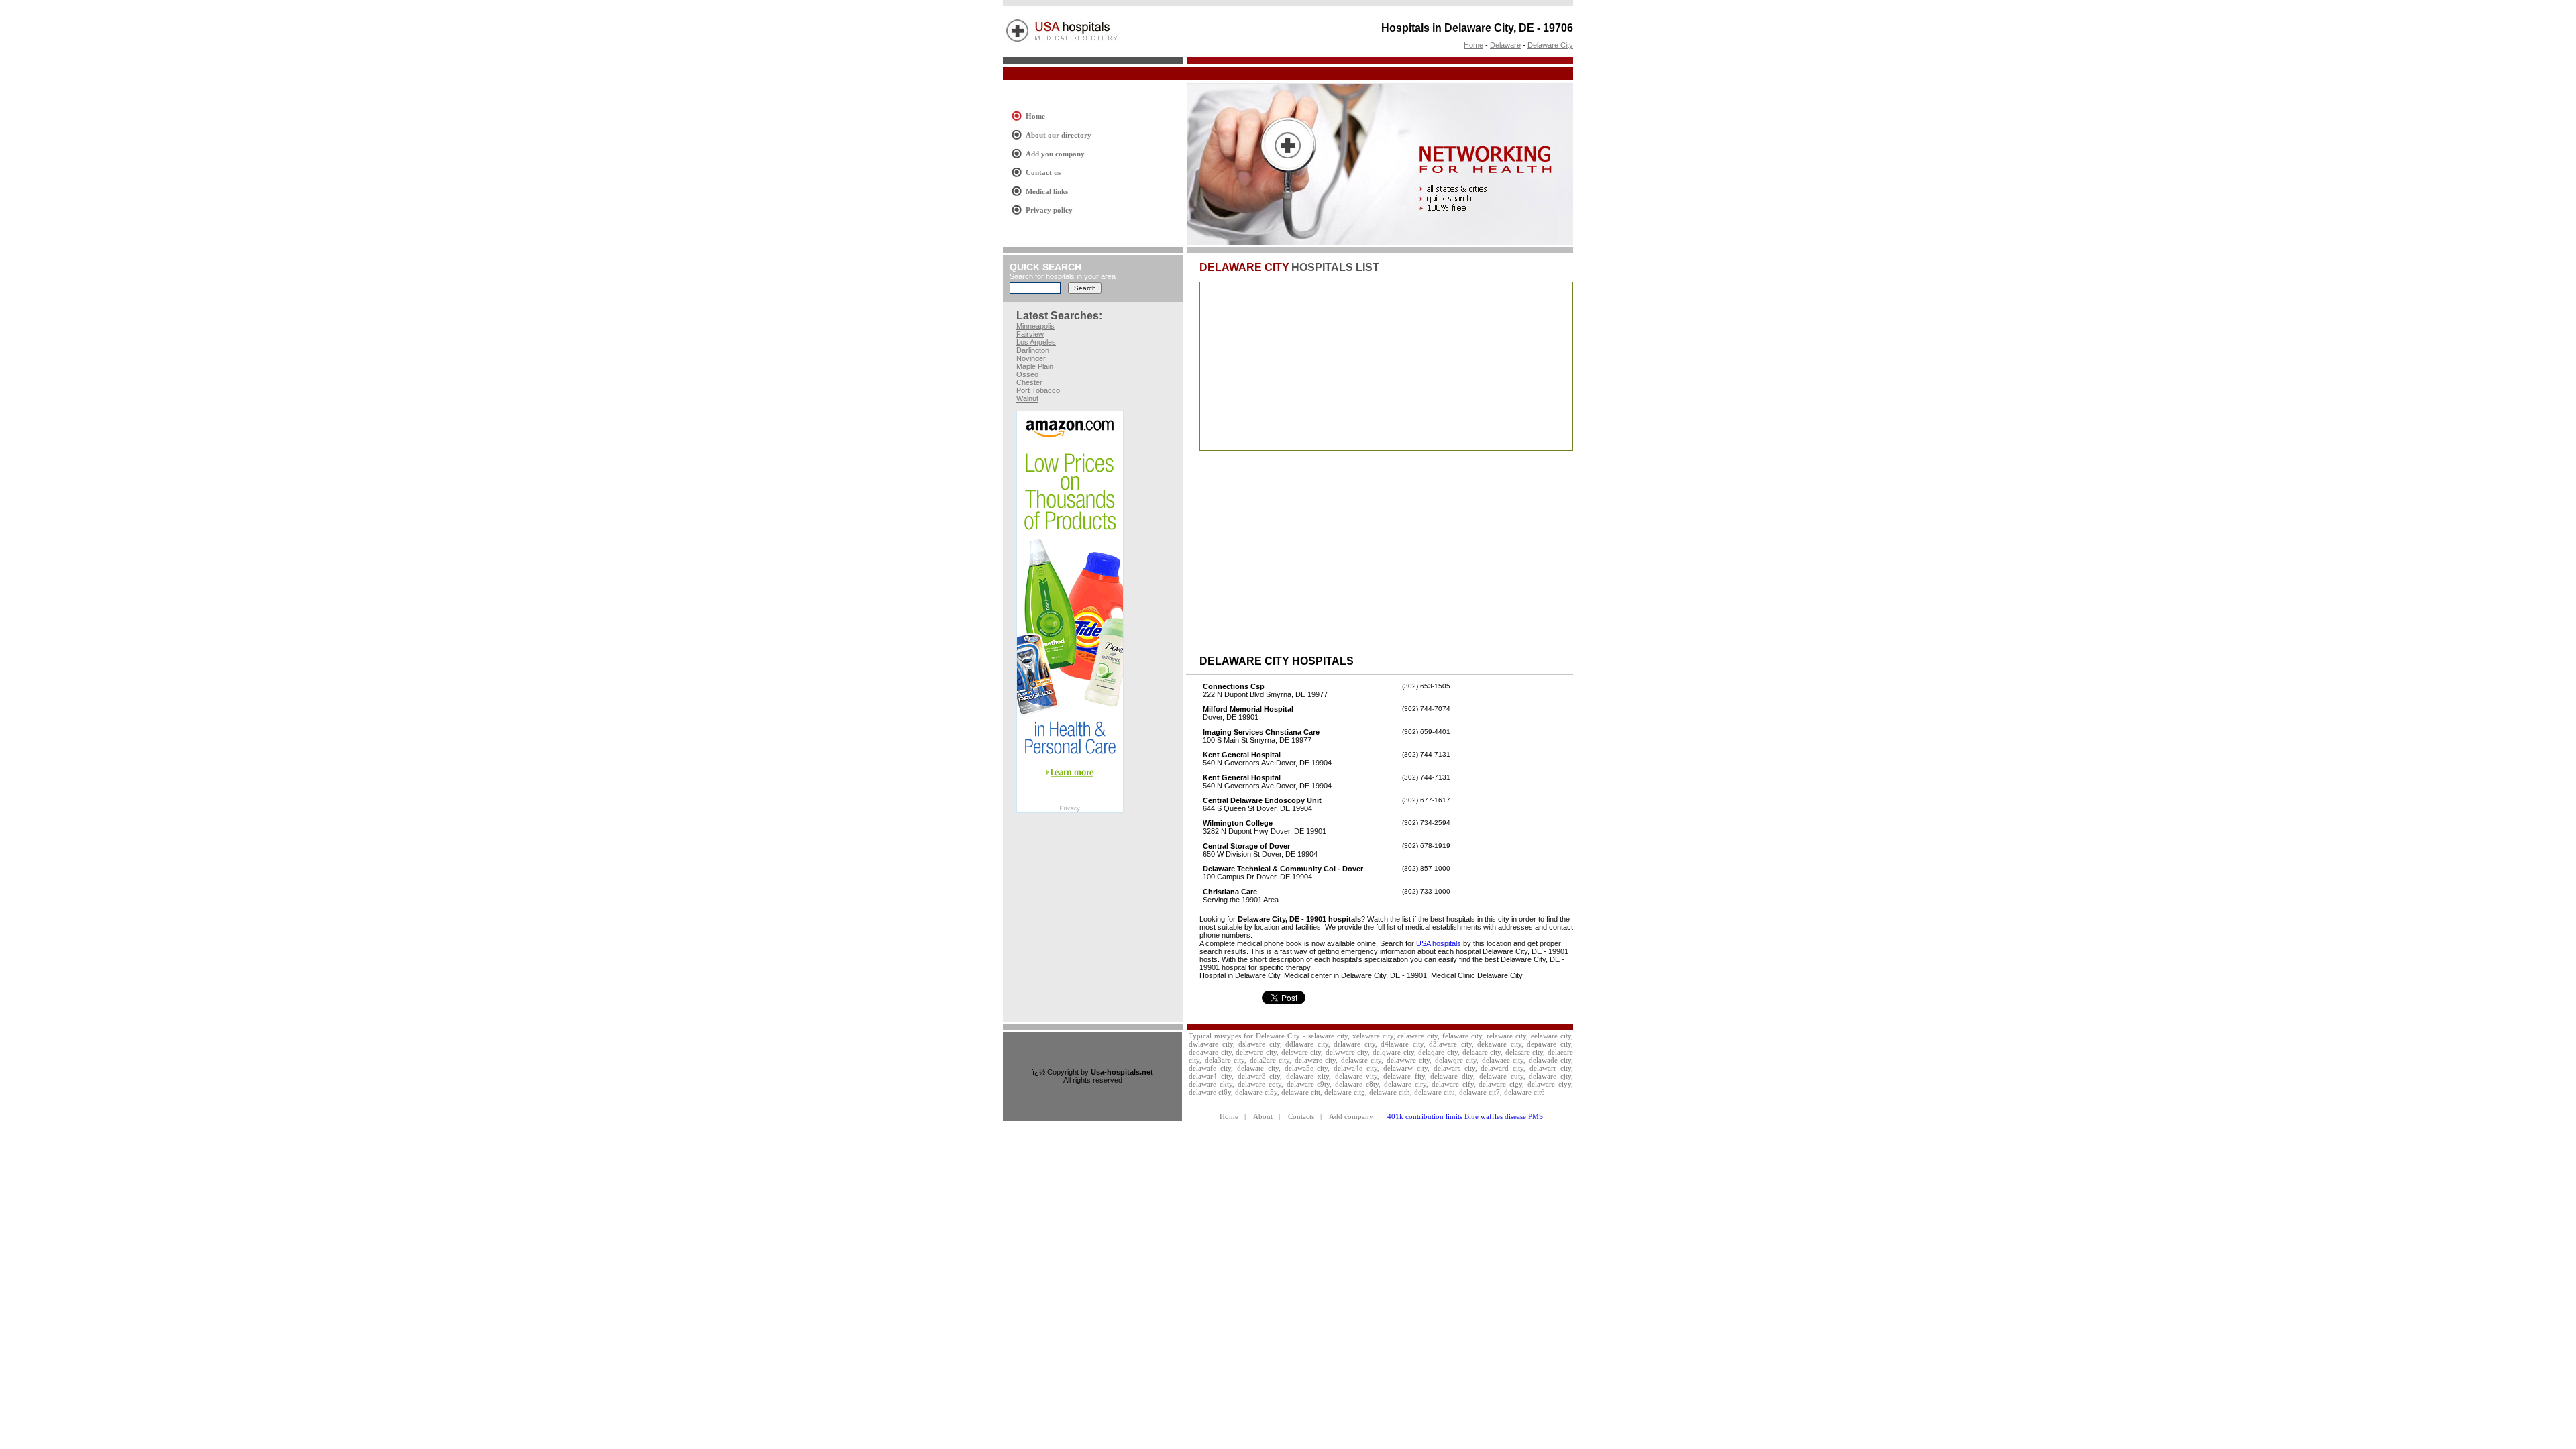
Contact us (1043, 172)
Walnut (1027, 398)
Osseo (1027, 374)
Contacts (1301, 1116)
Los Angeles (1036, 342)
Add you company (1055, 154)
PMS (1536, 1116)
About (1263, 1116)
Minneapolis (1035, 326)
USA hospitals (1439, 943)
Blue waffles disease (1495, 1116)
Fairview (1030, 334)
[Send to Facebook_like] (1230, 1002)
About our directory (1059, 135)
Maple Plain (1035, 366)
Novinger (1031, 358)
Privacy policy (1049, 210)
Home (1473, 45)
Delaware (1505, 45)
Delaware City (1550, 45)
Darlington (1033, 350)
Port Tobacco (1038, 390)
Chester (1029, 382)
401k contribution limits (1425, 1116)
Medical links (1047, 191)
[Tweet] (1284, 1002)
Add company (1351, 1116)
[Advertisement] (1247, 74)
